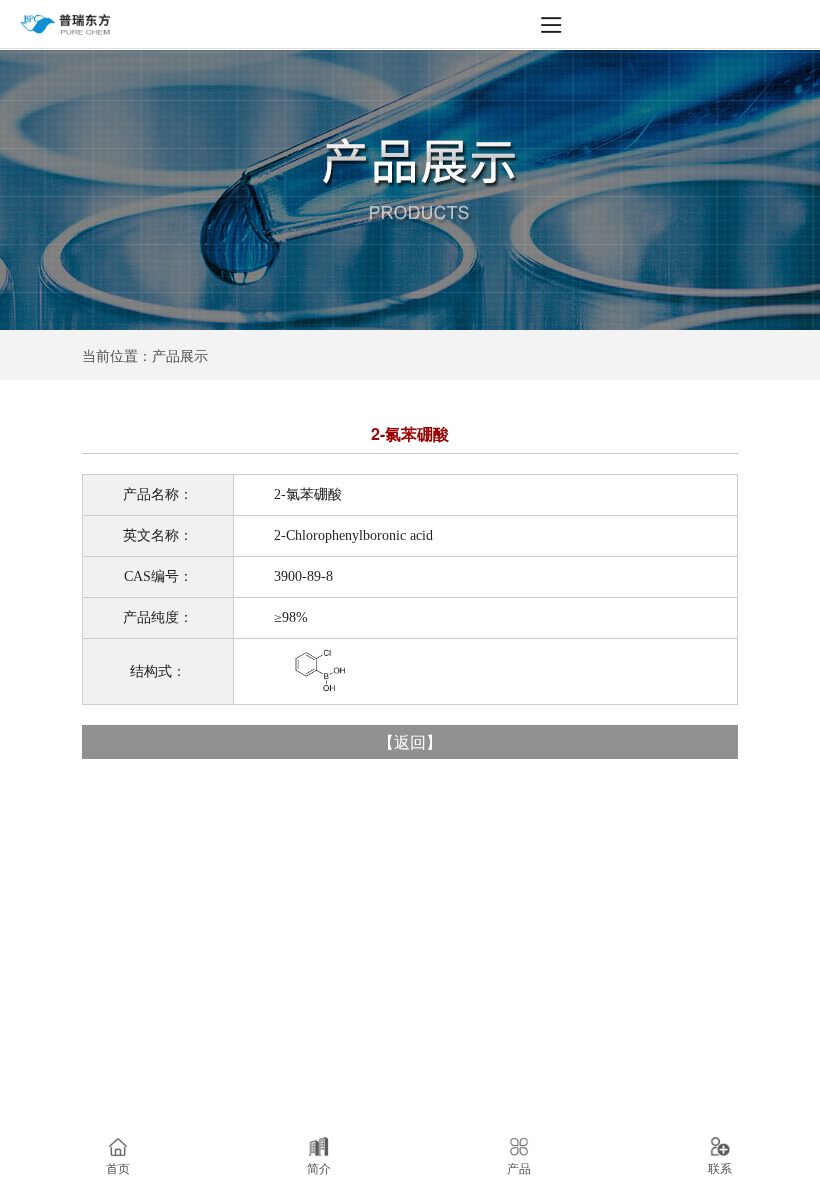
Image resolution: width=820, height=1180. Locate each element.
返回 (410, 741)
